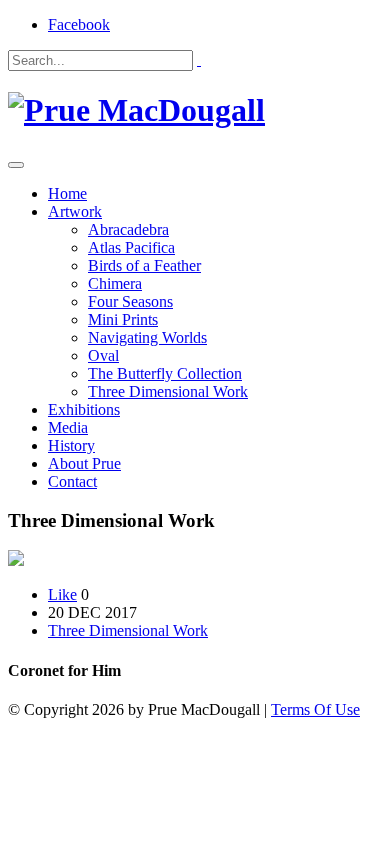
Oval (103, 355)
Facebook (79, 24)
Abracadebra (128, 229)
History (71, 445)
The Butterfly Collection (165, 373)
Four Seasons (130, 301)
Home (67, 193)
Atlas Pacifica (131, 247)
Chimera (115, 283)
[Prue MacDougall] (136, 110)
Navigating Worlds (147, 337)
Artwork (75, 211)
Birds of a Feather (144, 265)
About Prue (84, 463)
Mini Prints (123, 319)
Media (68, 427)
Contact (72, 481)
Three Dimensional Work (168, 391)
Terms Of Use (315, 709)
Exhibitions (84, 409)
